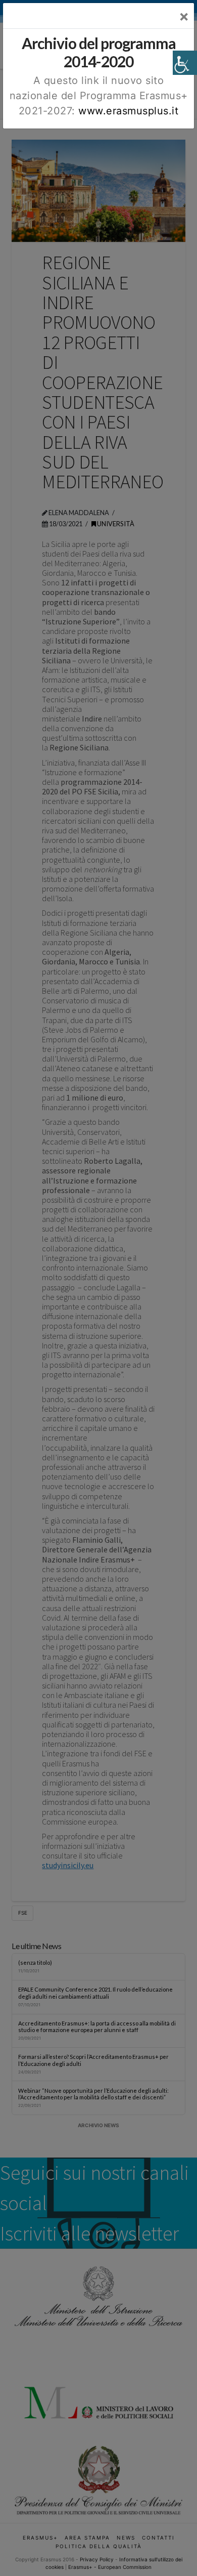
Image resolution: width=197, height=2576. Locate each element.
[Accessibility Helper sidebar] (185, 63)
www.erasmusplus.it (128, 111)
